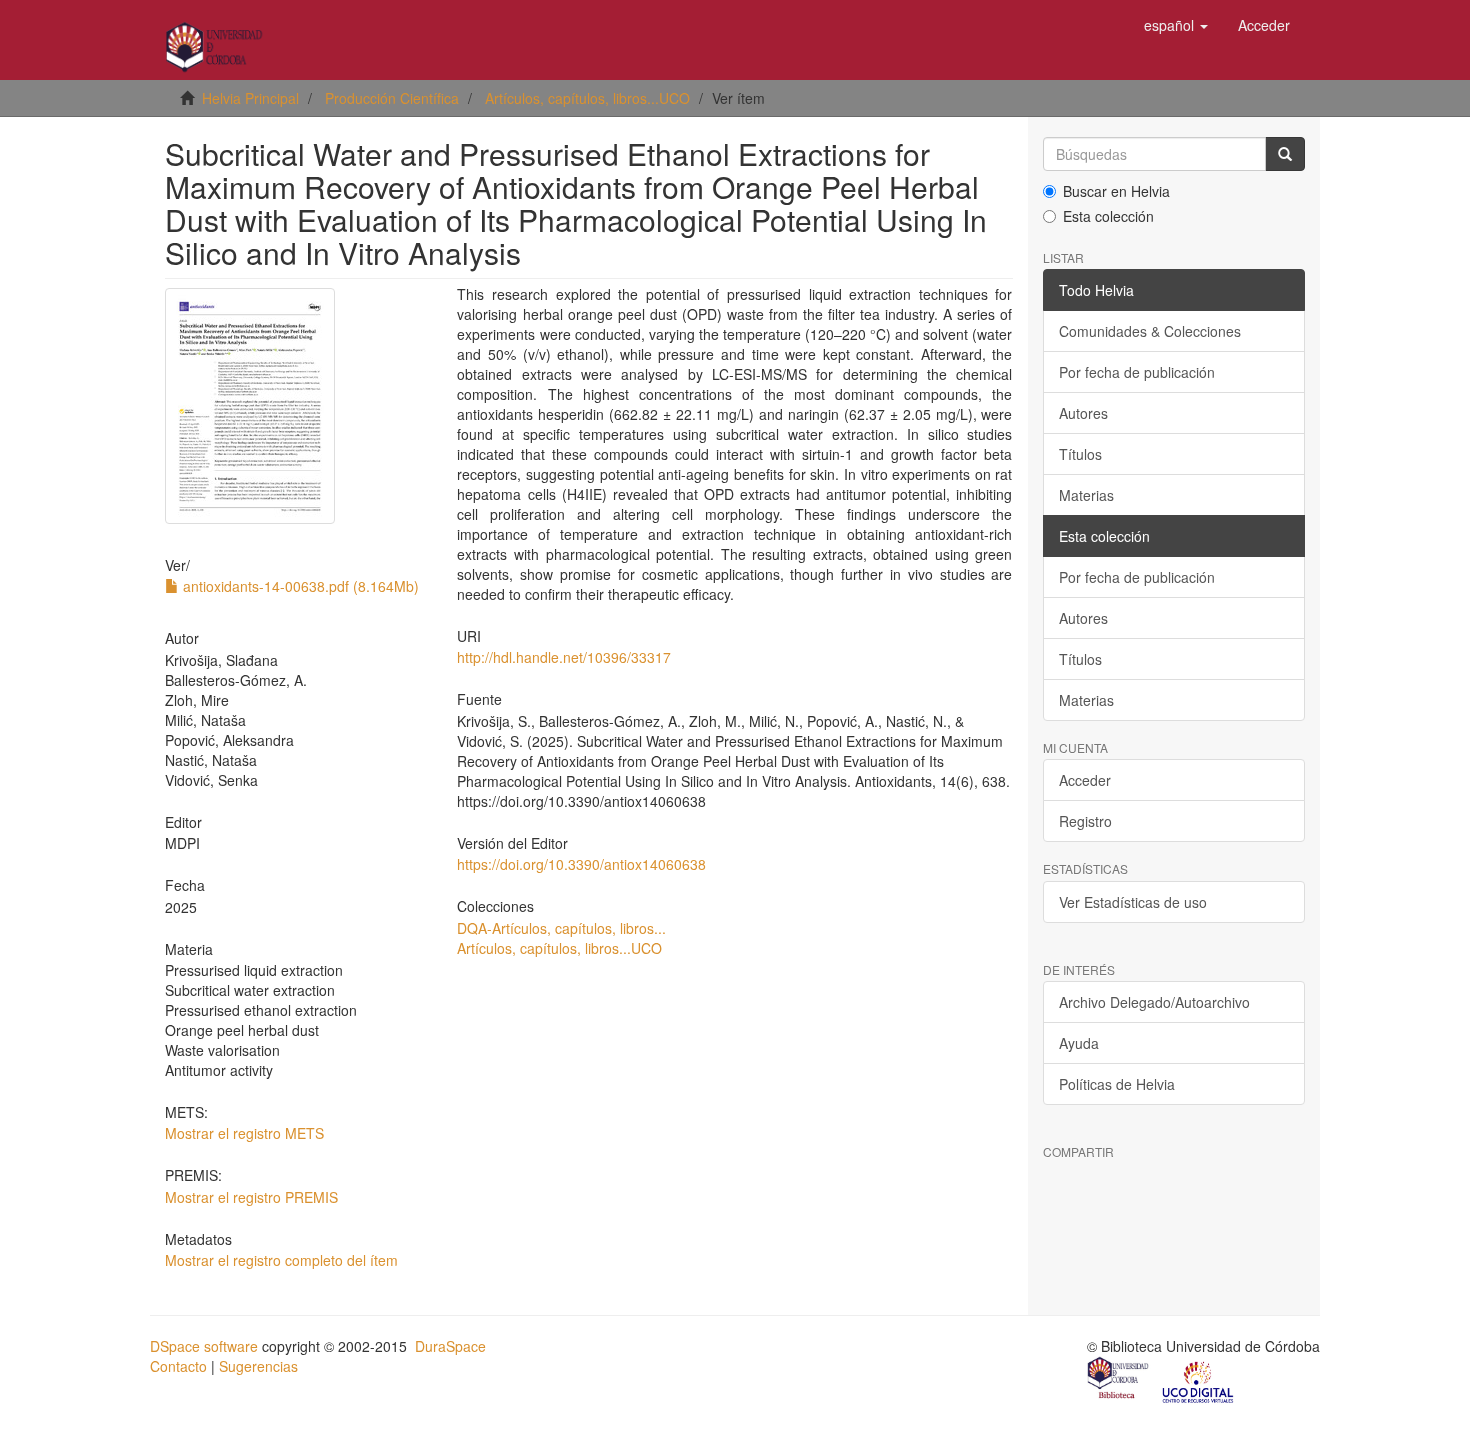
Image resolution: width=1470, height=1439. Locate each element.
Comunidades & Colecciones (1150, 331)
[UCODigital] (1199, 1380)
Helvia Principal (250, 98)
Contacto (178, 1366)
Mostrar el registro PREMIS (251, 1197)
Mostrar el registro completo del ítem (281, 1260)
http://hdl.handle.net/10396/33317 (564, 657)
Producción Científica (392, 98)
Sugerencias (258, 1366)
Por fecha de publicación (1137, 372)
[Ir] (1285, 154)
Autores (1083, 413)
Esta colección (1108, 216)
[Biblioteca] (1119, 1380)
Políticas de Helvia (1117, 1084)
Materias (1086, 495)
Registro (1085, 821)
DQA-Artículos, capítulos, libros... (561, 928)
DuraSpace (450, 1346)
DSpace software (204, 1346)
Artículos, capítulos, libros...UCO (587, 98)
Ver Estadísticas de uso (1133, 902)
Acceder (1085, 780)
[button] (1176, 25)
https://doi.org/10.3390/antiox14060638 (581, 864)
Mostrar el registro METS (244, 1133)
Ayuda (1079, 1043)
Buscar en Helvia (1116, 191)
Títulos (1080, 454)
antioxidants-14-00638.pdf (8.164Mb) (299, 586)
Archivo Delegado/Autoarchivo (1154, 1002)
